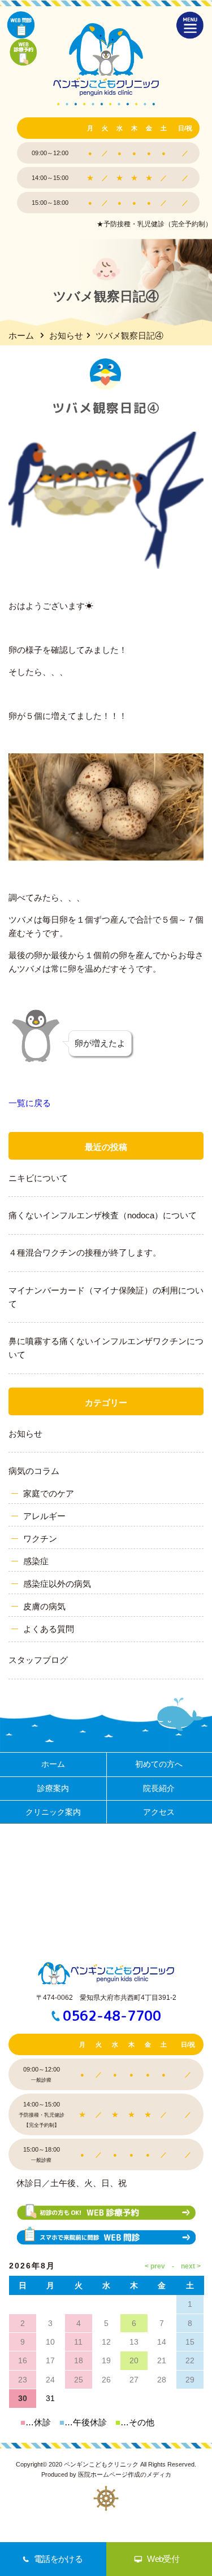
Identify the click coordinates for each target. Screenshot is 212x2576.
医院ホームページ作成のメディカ (125, 2474)
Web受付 (163, 2559)
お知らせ (66, 335)
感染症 (36, 1561)
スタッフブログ (38, 1660)
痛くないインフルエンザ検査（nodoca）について (103, 1215)
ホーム (21, 335)
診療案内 (53, 1788)
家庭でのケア (49, 1493)
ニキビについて (38, 1178)
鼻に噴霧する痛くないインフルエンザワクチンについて (106, 1348)
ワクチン (40, 1539)
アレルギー (44, 1516)
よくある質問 (49, 1629)
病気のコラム (34, 1471)
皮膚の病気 (44, 1606)
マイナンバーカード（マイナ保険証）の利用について (106, 1297)
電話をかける (59, 2559)
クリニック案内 (53, 1812)
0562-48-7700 (112, 2016)
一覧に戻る (30, 1103)
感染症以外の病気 (57, 1584)
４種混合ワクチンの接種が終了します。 (85, 1252)
